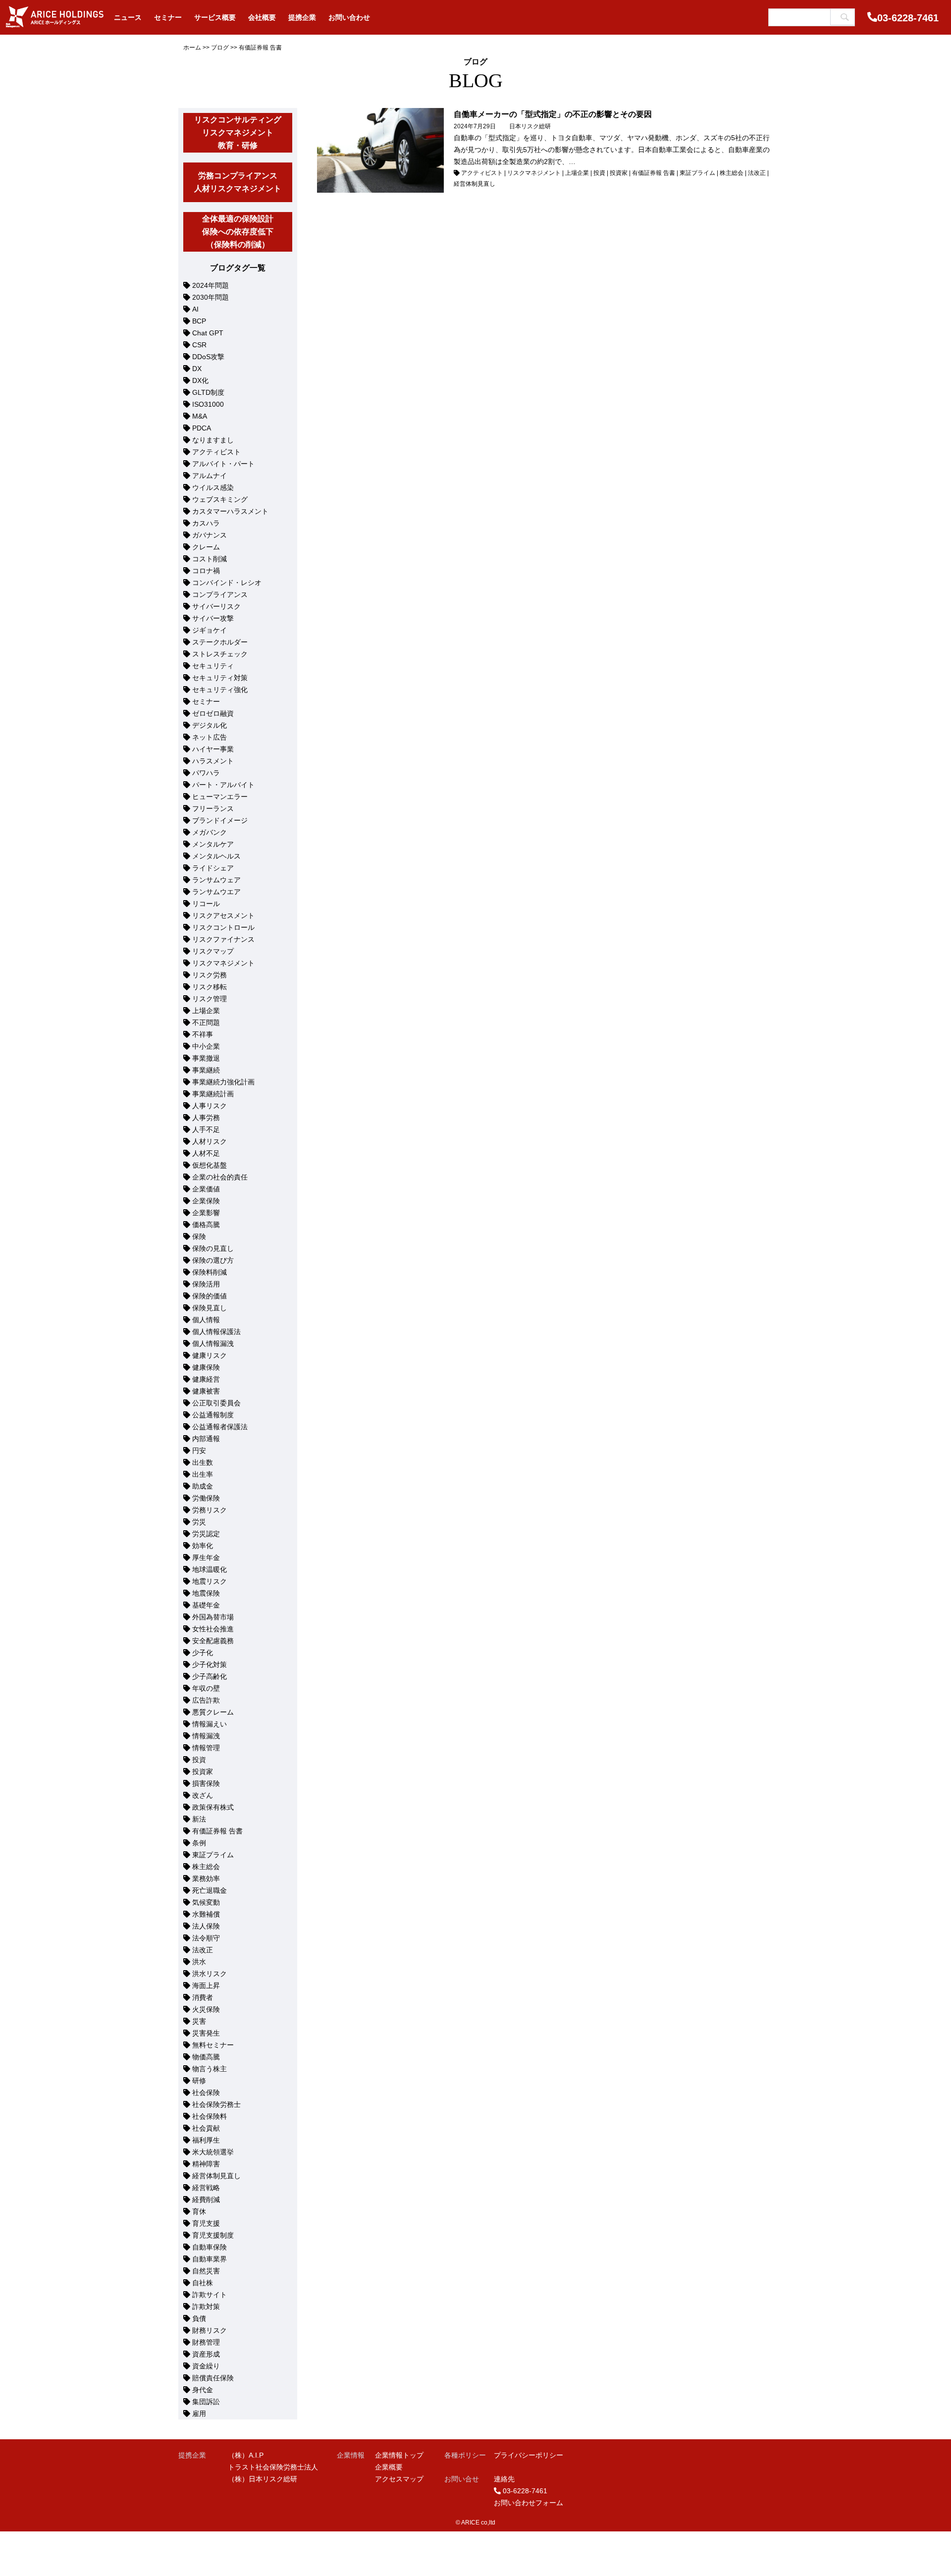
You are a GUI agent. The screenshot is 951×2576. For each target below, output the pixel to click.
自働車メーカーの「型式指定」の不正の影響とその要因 (553, 114)
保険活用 (206, 1284)
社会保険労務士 (216, 2104)
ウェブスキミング (220, 499)
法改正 (203, 1950)
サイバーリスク (216, 606)
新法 (199, 1819)
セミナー (206, 701)
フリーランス (213, 808)
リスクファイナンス (223, 939)
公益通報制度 (213, 1415)
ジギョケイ (210, 630)
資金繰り (206, 2366)
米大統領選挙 (213, 2152)
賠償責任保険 (213, 2378)
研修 (199, 2081)
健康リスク (210, 1355)
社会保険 (206, 2093)
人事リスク (210, 1106)
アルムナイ (210, 476)
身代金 (203, 2390)
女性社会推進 (213, 1629)
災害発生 (206, 2033)
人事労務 (206, 1118)
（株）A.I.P (246, 2455)
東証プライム (213, 1855)
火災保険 (206, 2009)
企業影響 (206, 1213)
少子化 (203, 1653)
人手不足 (206, 1129)
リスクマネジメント (223, 963)
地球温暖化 (210, 1569)
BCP (199, 321)
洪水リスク (210, 1974)
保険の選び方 (213, 1260)
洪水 (199, 1962)
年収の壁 (206, 1688)
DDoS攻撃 (208, 357)
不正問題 (206, 1022)
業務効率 (206, 1878)
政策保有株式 (213, 1807)
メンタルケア (213, 844)
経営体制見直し (216, 2176)
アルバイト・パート (223, 464)
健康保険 (206, 1367)
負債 (199, 2318)
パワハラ (206, 773)
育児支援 (206, 2223)
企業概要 (389, 2467)
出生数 (203, 1462)
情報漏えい (210, 1724)
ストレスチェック (220, 654)
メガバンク (210, 832)
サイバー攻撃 (213, 618)
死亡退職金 (210, 1890)
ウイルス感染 (213, 487)
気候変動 (206, 1902)
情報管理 (206, 1748)
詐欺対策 (206, 2307)
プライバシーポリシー (528, 2455)
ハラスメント (213, 761)
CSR (199, 345)
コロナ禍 (206, 571)
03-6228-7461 (908, 18)
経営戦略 (206, 2188)
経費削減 (206, 2200)
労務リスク (210, 1510)
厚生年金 (206, 1557)
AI (195, 309)
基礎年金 (206, 1605)
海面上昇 (206, 1986)
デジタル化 (210, 725)
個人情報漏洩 (213, 1343)
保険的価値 (210, 1296)
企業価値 (206, 1189)
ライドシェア (213, 868)
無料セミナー (213, 2045)
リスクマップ (213, 951)
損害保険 (206, 1783)
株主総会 (206, 1867)
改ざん (203, 1795)
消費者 (203, 1997)
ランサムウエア (216, 892)
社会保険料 (210, 2116)
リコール (206, 904)
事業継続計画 (213, 1094)
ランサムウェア (216, 880)
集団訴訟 (206, 2402)
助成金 (203, 1486)
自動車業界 (210, 2259)
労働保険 (206, 1498)
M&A (200, 416)
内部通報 (206, 1439)
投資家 (203, 1771)
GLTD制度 (208, 392)
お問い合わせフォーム (528, 2503)
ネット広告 (210, 737)
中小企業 (206, 1046)
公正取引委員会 (216, 1403)
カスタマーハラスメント (230, 511)
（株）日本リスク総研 (263, 2479)
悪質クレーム (213, 1712)
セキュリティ (213, 666)
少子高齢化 (210, 1676)
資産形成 (206, 2354)
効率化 (203, 1546)
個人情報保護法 (216, 1332)
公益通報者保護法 (220, 1427)
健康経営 (206, 1379)
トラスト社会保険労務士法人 (273, 2467)
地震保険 (206, 1593)
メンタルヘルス (216, 856)
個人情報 (206, 1320)
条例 (199, 1843)
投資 (199, 1760)
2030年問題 (211, 297)
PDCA (202, 428)
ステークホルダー (220, 642)
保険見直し (210, 1308)
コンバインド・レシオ (227, 583)
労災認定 (206, 1534)
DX (197, 369)
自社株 (203, 2283)
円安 (199, 1450)
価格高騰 (206, 1225)
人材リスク (210, 1141)
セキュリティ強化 (220, 690)
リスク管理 (210, 999)
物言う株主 (210, 2069)
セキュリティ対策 (220, 678)
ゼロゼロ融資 (213, 713)
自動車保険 (210, 2247)
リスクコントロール (223, 927)
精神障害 (206, 2164)
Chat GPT (208, 333)
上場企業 (206, 1011)
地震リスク (210, 1581)
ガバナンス (210, 535)
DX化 (200, 380)
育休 (199, 2211)
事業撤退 (206, 1058)
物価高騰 (206, 2057)
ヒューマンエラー (220, 797)
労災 (199, 1522)
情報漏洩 (206, 1736)
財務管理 (206, 2342)
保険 (199, 1236)
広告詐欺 (206, 1700)
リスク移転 (210, 987)
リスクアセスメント (223, 915)
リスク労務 (210, 975)
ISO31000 (208, 404)
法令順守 (206, 1938)
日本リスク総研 (530, 126)
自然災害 (206, 2271)
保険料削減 (210, 1272)
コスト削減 (210, 559)
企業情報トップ (399, 2455)
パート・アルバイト (223, 785)
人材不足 (206, 1153)
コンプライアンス (220, 594)
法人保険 (206, 1926)
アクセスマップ (399, 2479)
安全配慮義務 (213, 1641)
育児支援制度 (213, 2235)
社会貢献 (206, 2128)
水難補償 (206, 1914)
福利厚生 (206, 2140)
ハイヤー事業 (213, 749)
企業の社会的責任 (220, 1177)
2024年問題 (211, 285)
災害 (199, 2021)
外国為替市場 (213, 1617)
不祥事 (203, 1034)
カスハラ (206, 523)
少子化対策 (210, 1664)
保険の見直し (213, 1248)
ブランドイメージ (220, 820)
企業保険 (206, 1201)
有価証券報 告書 (217, 1831)
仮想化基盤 (210, 1165)
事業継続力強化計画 (223, 1082)
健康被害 (206, 1391)
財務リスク (210, 2330)
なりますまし (213, 440)
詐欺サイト (210, 2295)
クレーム (206, 547)
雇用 (199, 2414)
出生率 (203, 1474)
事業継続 (206, 1070)
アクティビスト (216, 452)
